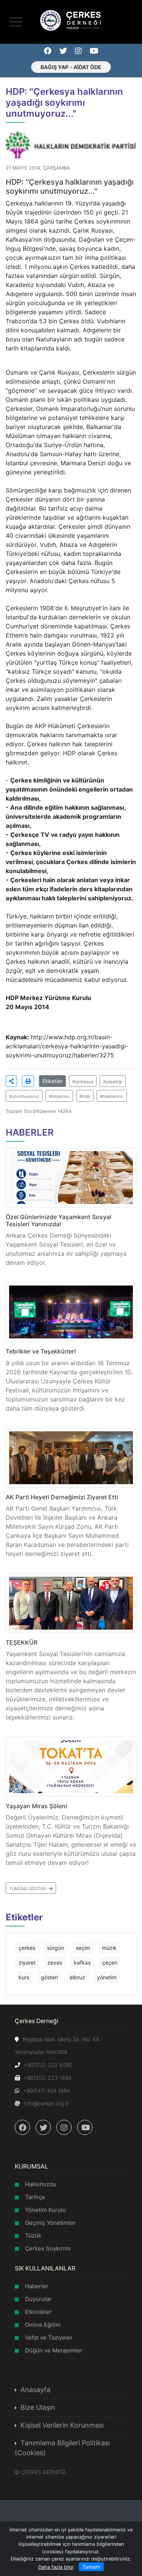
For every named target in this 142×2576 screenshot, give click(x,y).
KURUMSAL (31, 2166)
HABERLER (30, 1132)
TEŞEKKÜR (22, 1642)
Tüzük (33, 2236)
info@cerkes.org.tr (46, 2103)
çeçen (110, 1962)
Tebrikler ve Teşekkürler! (41, 1351)
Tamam (91, 2567)
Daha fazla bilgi (56, 2567)
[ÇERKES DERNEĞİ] (71, 20)
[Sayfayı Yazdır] (28, 1081)
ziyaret (27, 1962)
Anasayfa (35, 2390)
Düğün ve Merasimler (54, 2350)
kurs (24, 1977)
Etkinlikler (38, 2312)
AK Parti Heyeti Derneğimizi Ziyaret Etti (62, 1497)
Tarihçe (35, 2197)
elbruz (77, 1977)
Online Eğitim (43, 2325)
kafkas (82, 1962)
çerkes (27, 1948)
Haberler (37, 2286)
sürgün (55, 1948)
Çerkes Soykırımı (48, 2248)
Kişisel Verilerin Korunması (62, 2425)
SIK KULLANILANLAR (45, 2268)
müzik (109, 1948)
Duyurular (38, 2299)
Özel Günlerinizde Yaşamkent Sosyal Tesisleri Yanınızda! (59, 1220)
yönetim (107, 1977)
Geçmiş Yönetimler (50, 2223)
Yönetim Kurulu (45, 2210)
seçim (83, 1948)
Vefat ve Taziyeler (49, 2338)
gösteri (49, 1977)
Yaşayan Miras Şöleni (36, 1806)
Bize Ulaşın (38, 2407)
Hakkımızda (40, 2184)
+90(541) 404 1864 (47, 2091)
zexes (55, 1962)
